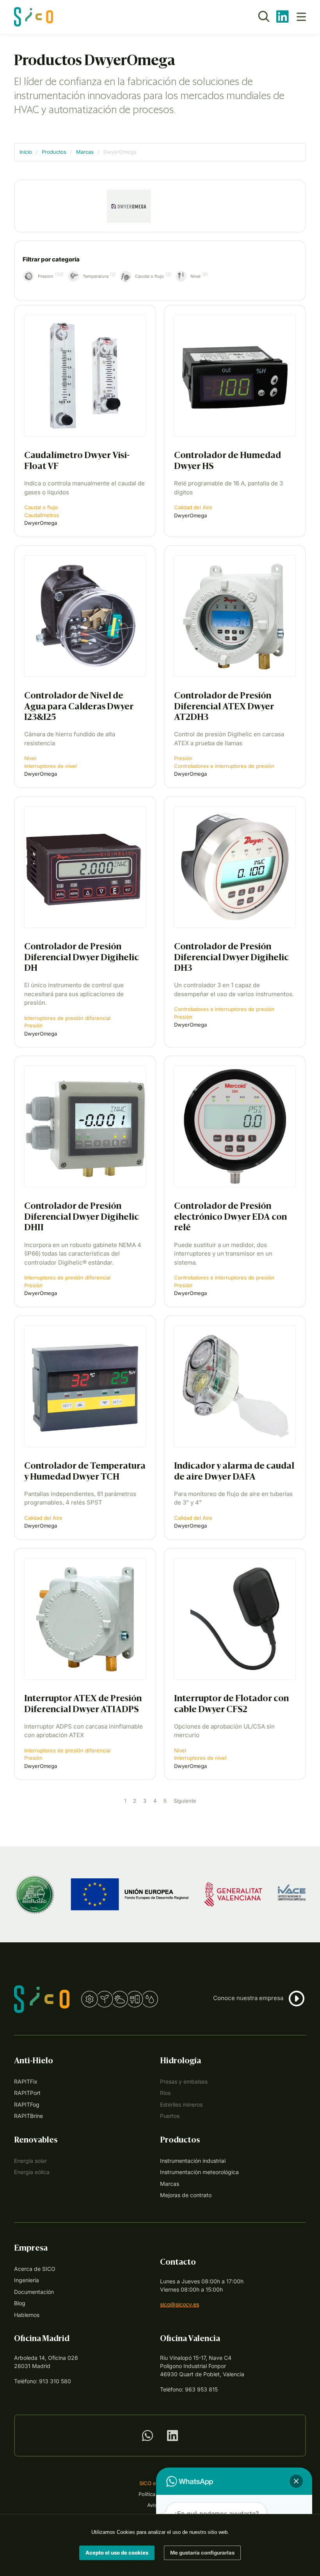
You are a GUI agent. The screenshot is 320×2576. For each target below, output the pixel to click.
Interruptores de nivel (50, 766)
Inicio (26, 152)
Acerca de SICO (35, 2269)
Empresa (31, 2249)
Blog (20, 2303)
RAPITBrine (28, 2116)
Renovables (36, 2141)
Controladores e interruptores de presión (224, 766)
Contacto (178, 2263)
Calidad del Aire (193, 507)
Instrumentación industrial (193, 2161)
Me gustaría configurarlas (202, 2552)
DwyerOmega (41, 523)
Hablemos (27, 2315)
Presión (183, 758)
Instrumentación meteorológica (199, 2172)
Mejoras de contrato (186, 2195)
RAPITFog (27, 2104)
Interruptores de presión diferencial (67, 1018)
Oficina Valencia (190, 2339)
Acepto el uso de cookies (117, 2552)
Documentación (34, 2292)
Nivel (30, 758)
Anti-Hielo (34, 2061)
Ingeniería (27, 2280)
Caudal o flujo (41, 507)
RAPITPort (27, 2093)
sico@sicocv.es (180, 2304)
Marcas (85, 152)
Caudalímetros (42, 515)
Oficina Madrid (42, 2339)
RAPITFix (26, 2081)
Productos (54, 152)
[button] (297, 2000)
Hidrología (180, 2061)
